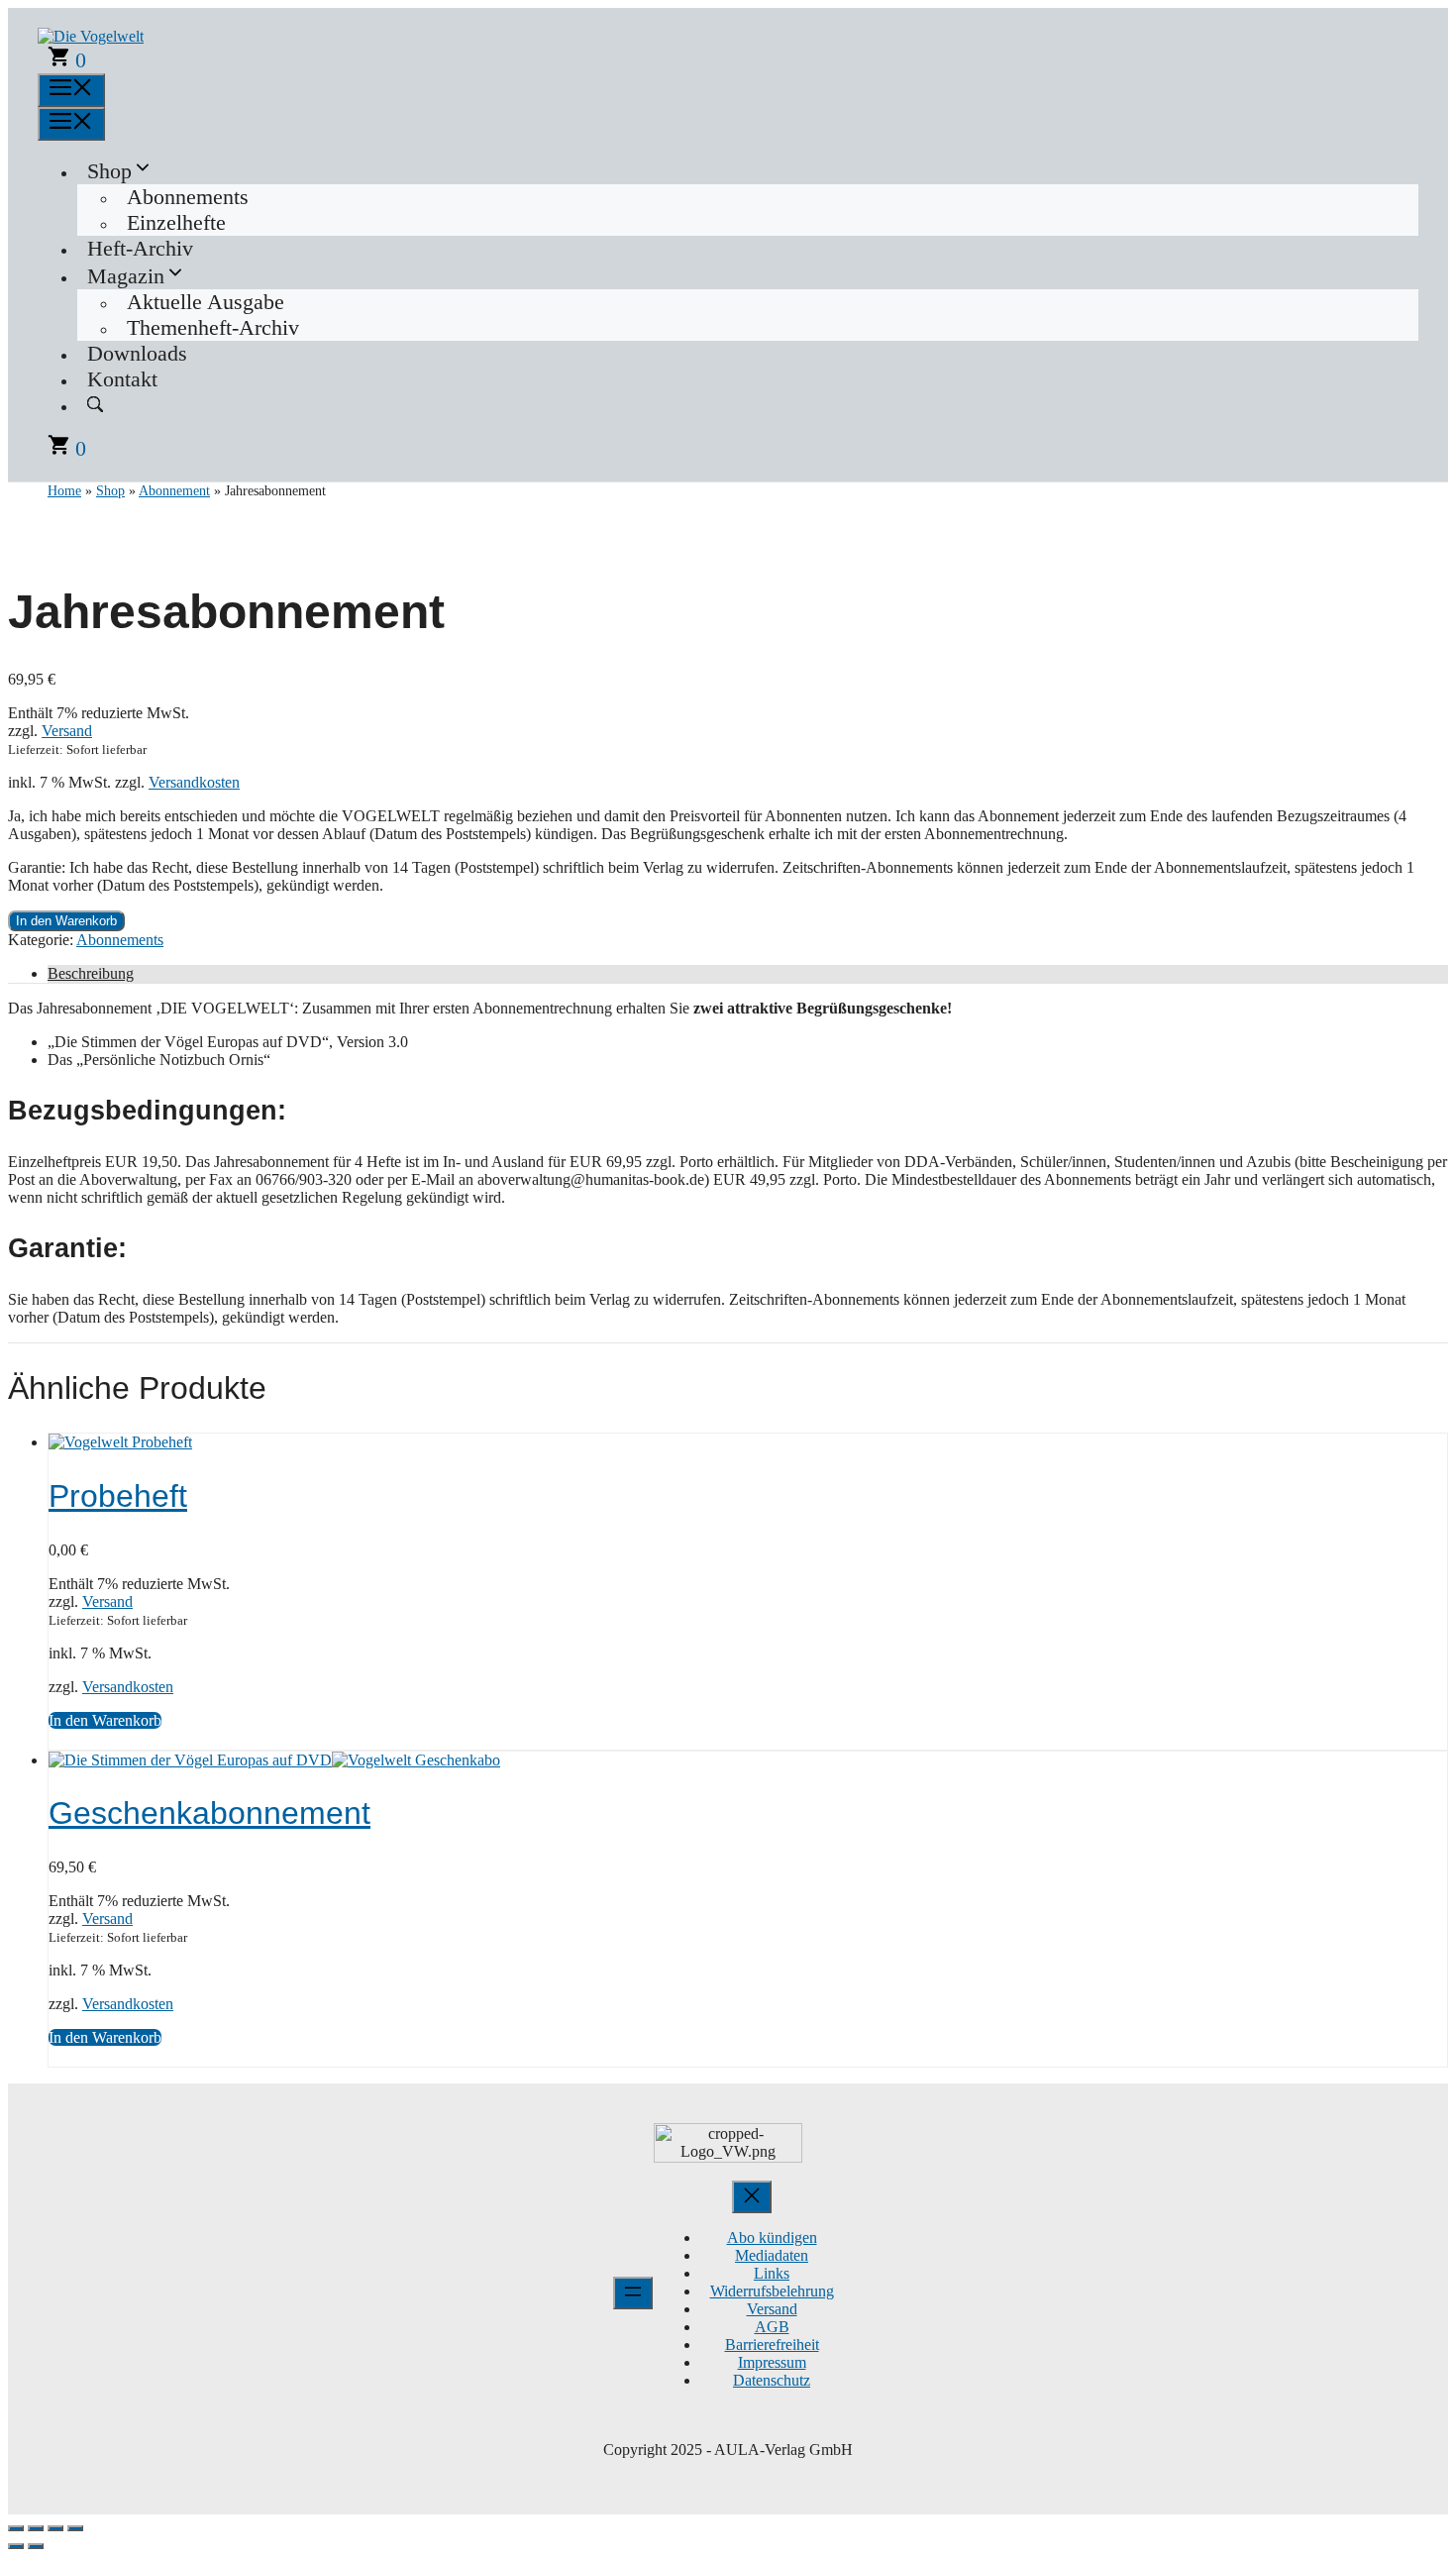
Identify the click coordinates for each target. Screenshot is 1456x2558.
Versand (67, 731)
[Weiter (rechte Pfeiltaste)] (36, 2546)
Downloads (137, 353)
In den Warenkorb (66, 921)
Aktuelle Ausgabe (206, 302)
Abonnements (188, 197)
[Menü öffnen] (633, 2293)
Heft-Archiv (140, 248)
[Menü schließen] (752, 2197)
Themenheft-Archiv (213, 327)
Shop (109, 171)
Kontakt (122, 379)
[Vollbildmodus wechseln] (36, 2528)
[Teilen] (55, 2528)
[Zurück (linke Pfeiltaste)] (16, 2546)
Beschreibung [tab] (91, 973)
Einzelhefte (176, 222)
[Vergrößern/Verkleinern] (16, 2528)
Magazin (126, 276)
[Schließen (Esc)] (75, 2528)
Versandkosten (194, 782)
